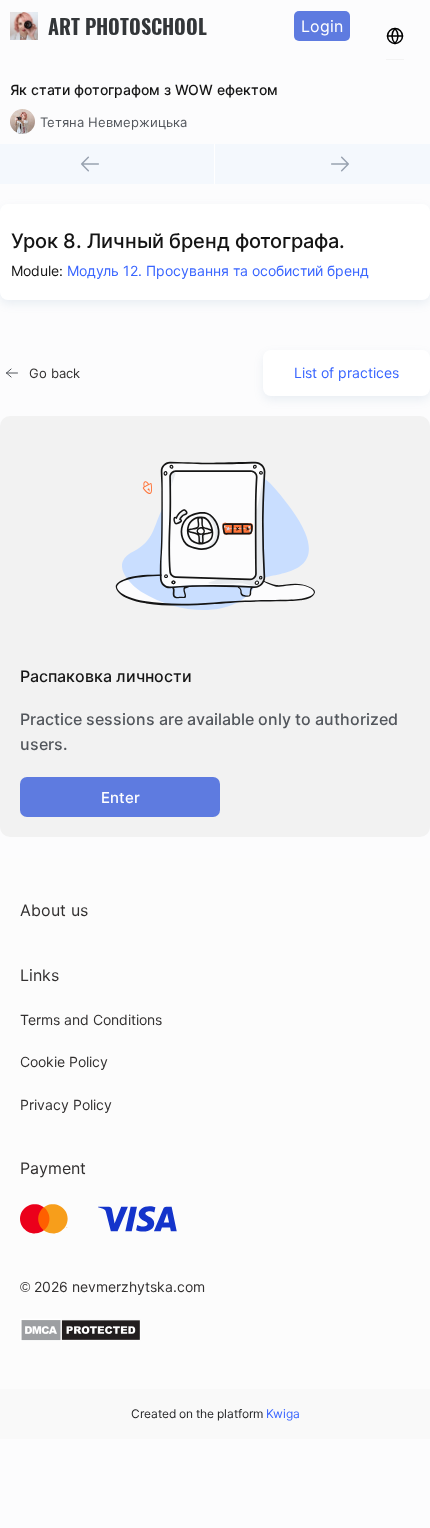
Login (322, 26)
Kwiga (283, 1413)
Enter (120, 797)
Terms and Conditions (91, 1019)
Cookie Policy (64, 1061)
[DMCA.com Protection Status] (80, 1336)
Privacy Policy (66, 1104)
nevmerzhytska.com (138, 1286)
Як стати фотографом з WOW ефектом (144, 89)
